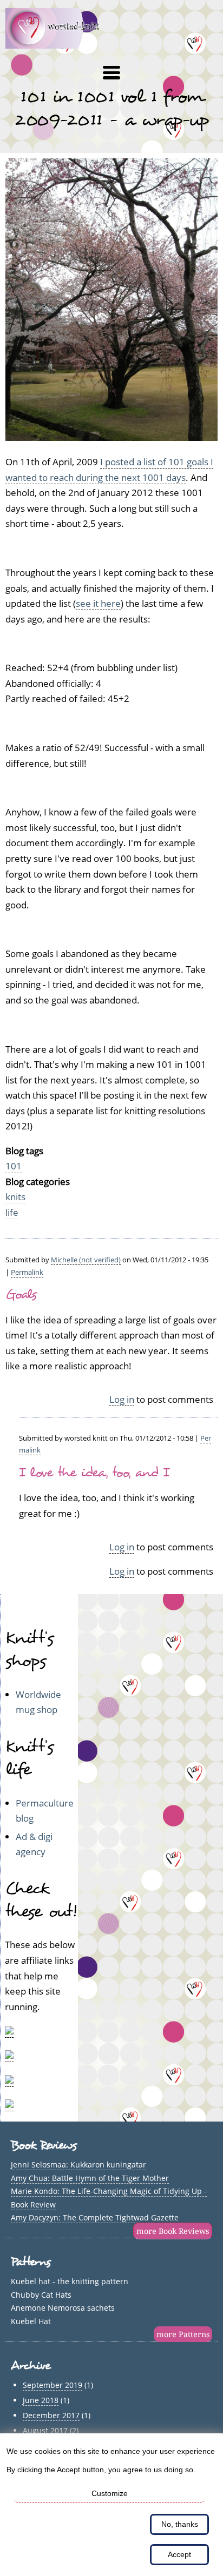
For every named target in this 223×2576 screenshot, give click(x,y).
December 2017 (51, 2415)
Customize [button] (110, 2493)
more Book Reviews (173, 2231)
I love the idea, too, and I (94, 1473)
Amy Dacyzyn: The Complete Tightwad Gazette (95, 2217)
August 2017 (45, 2430)
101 (14, 1166)
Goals (21, 1294)
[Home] (59, 45)
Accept (179, 2554)
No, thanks (180, 2524)
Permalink (27, 1272)
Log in (122, 1399)
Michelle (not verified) (86, 1260)
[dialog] (111, 2505)
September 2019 (53, 2385)
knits (15, 1197)
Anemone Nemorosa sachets (63, 2308)
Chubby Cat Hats (41, 2295)
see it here (98, 603)
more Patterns (183, 2334)
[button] (111, 73)
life (12, 1212)
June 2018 (41, 2400)
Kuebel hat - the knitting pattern (70, 2281)
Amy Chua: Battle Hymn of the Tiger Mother (90, 2178)
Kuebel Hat (31, 2321)
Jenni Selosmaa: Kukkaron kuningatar (78, 2164)
